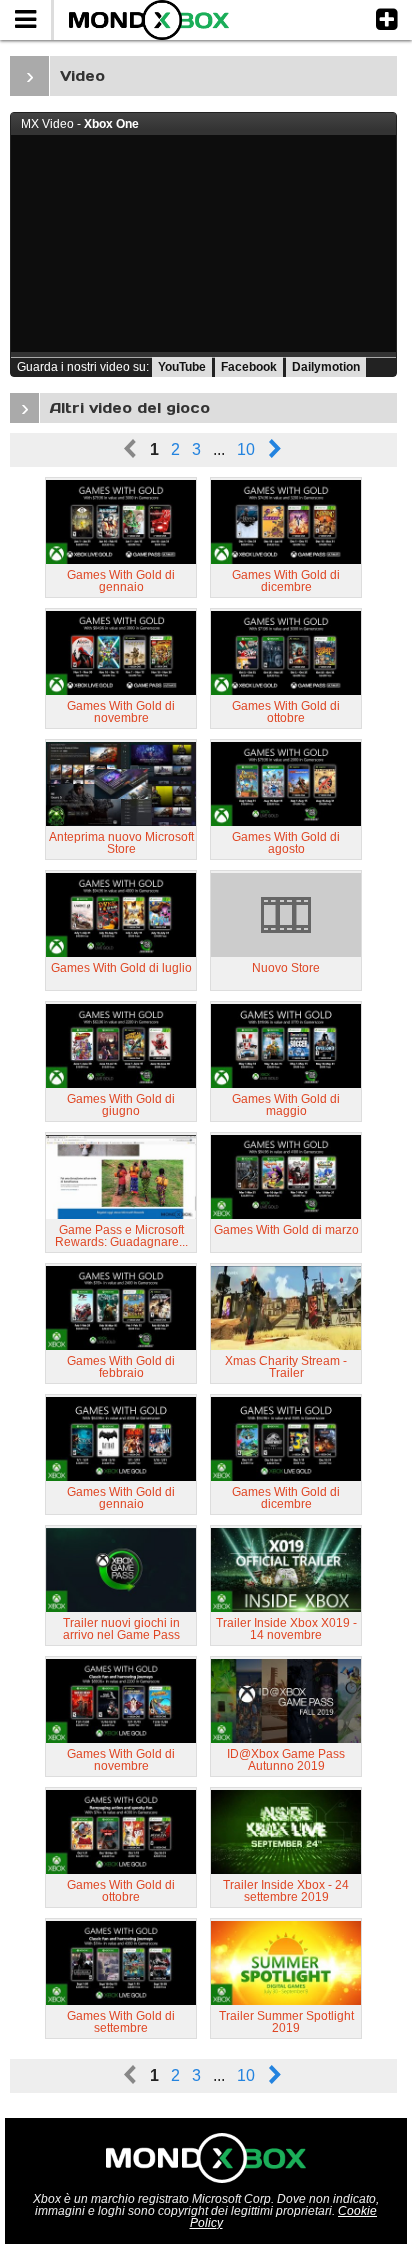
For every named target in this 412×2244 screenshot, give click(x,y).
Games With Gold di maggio (286, 1105)
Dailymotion (326, 367)
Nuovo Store (286, 968)
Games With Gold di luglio (121, 968)
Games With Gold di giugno (121, 1105)
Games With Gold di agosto (286, 843)
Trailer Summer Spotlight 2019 (286, 2022)
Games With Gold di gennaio (121, 581)
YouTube (182, 367)
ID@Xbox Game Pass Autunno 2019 (286, 1760)
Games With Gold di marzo (286, 1230)
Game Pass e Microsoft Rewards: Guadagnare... (121, 1236)
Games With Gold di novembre (121, 712)
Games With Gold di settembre (121, 2022)
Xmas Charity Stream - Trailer (286, 1367)
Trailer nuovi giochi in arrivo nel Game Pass (121, 1629)
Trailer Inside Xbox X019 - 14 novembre (286, 1629)
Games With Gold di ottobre (286, 712)
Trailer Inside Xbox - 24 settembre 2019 (286, 1891)
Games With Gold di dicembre (286, 581)
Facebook (249, 367)
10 (246, 449)
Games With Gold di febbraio (121, 1367)
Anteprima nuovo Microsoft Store (121, 843)
